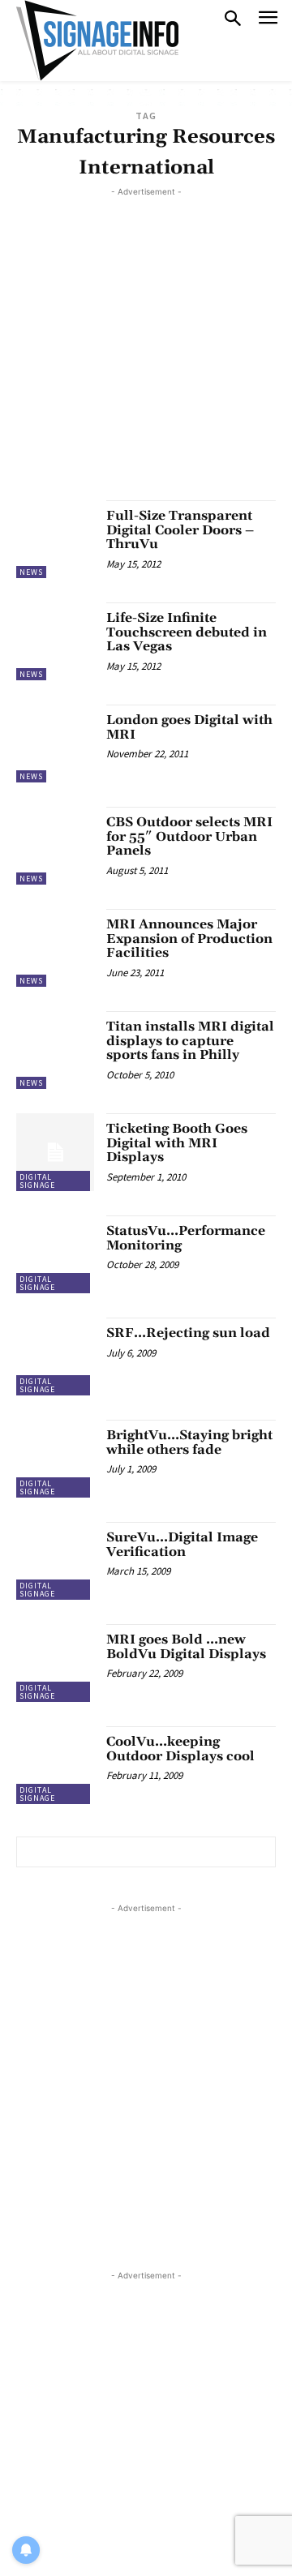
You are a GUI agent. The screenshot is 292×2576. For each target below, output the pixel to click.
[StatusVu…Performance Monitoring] (55, 1254)
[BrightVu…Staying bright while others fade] (55, 1459)
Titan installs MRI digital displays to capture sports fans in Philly (190, 1041)
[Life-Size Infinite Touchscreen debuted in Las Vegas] (55, 641)
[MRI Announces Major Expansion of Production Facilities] (55, 948)
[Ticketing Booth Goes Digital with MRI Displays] (55, 1152)
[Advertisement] (146, 346)
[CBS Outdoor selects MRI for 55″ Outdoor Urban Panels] (55, 846)
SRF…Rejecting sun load (188, 1333)
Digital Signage (37, 1181)
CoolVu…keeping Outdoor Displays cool (180, 1749)
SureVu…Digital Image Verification (182, 1545)
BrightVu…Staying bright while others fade (189, 1442)
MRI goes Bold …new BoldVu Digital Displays (186, 1647)
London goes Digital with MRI (189, 727)
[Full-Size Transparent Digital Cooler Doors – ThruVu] (55, 539)
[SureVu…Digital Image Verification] (55, 1561)
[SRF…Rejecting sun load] (55, 1357)
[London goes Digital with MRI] (55, 744)
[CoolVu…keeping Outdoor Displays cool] (55, 1765)
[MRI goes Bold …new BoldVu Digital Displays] (55, 1663)
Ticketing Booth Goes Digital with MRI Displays (177, 1143)
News (31, 572)
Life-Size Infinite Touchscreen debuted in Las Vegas (187, 632)
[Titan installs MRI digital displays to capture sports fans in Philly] (55, 1050)
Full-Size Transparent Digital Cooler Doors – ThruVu (180, 530)
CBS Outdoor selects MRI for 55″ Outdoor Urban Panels (189, 836)
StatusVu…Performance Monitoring (186, 1238)
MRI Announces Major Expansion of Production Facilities (189, 939)
